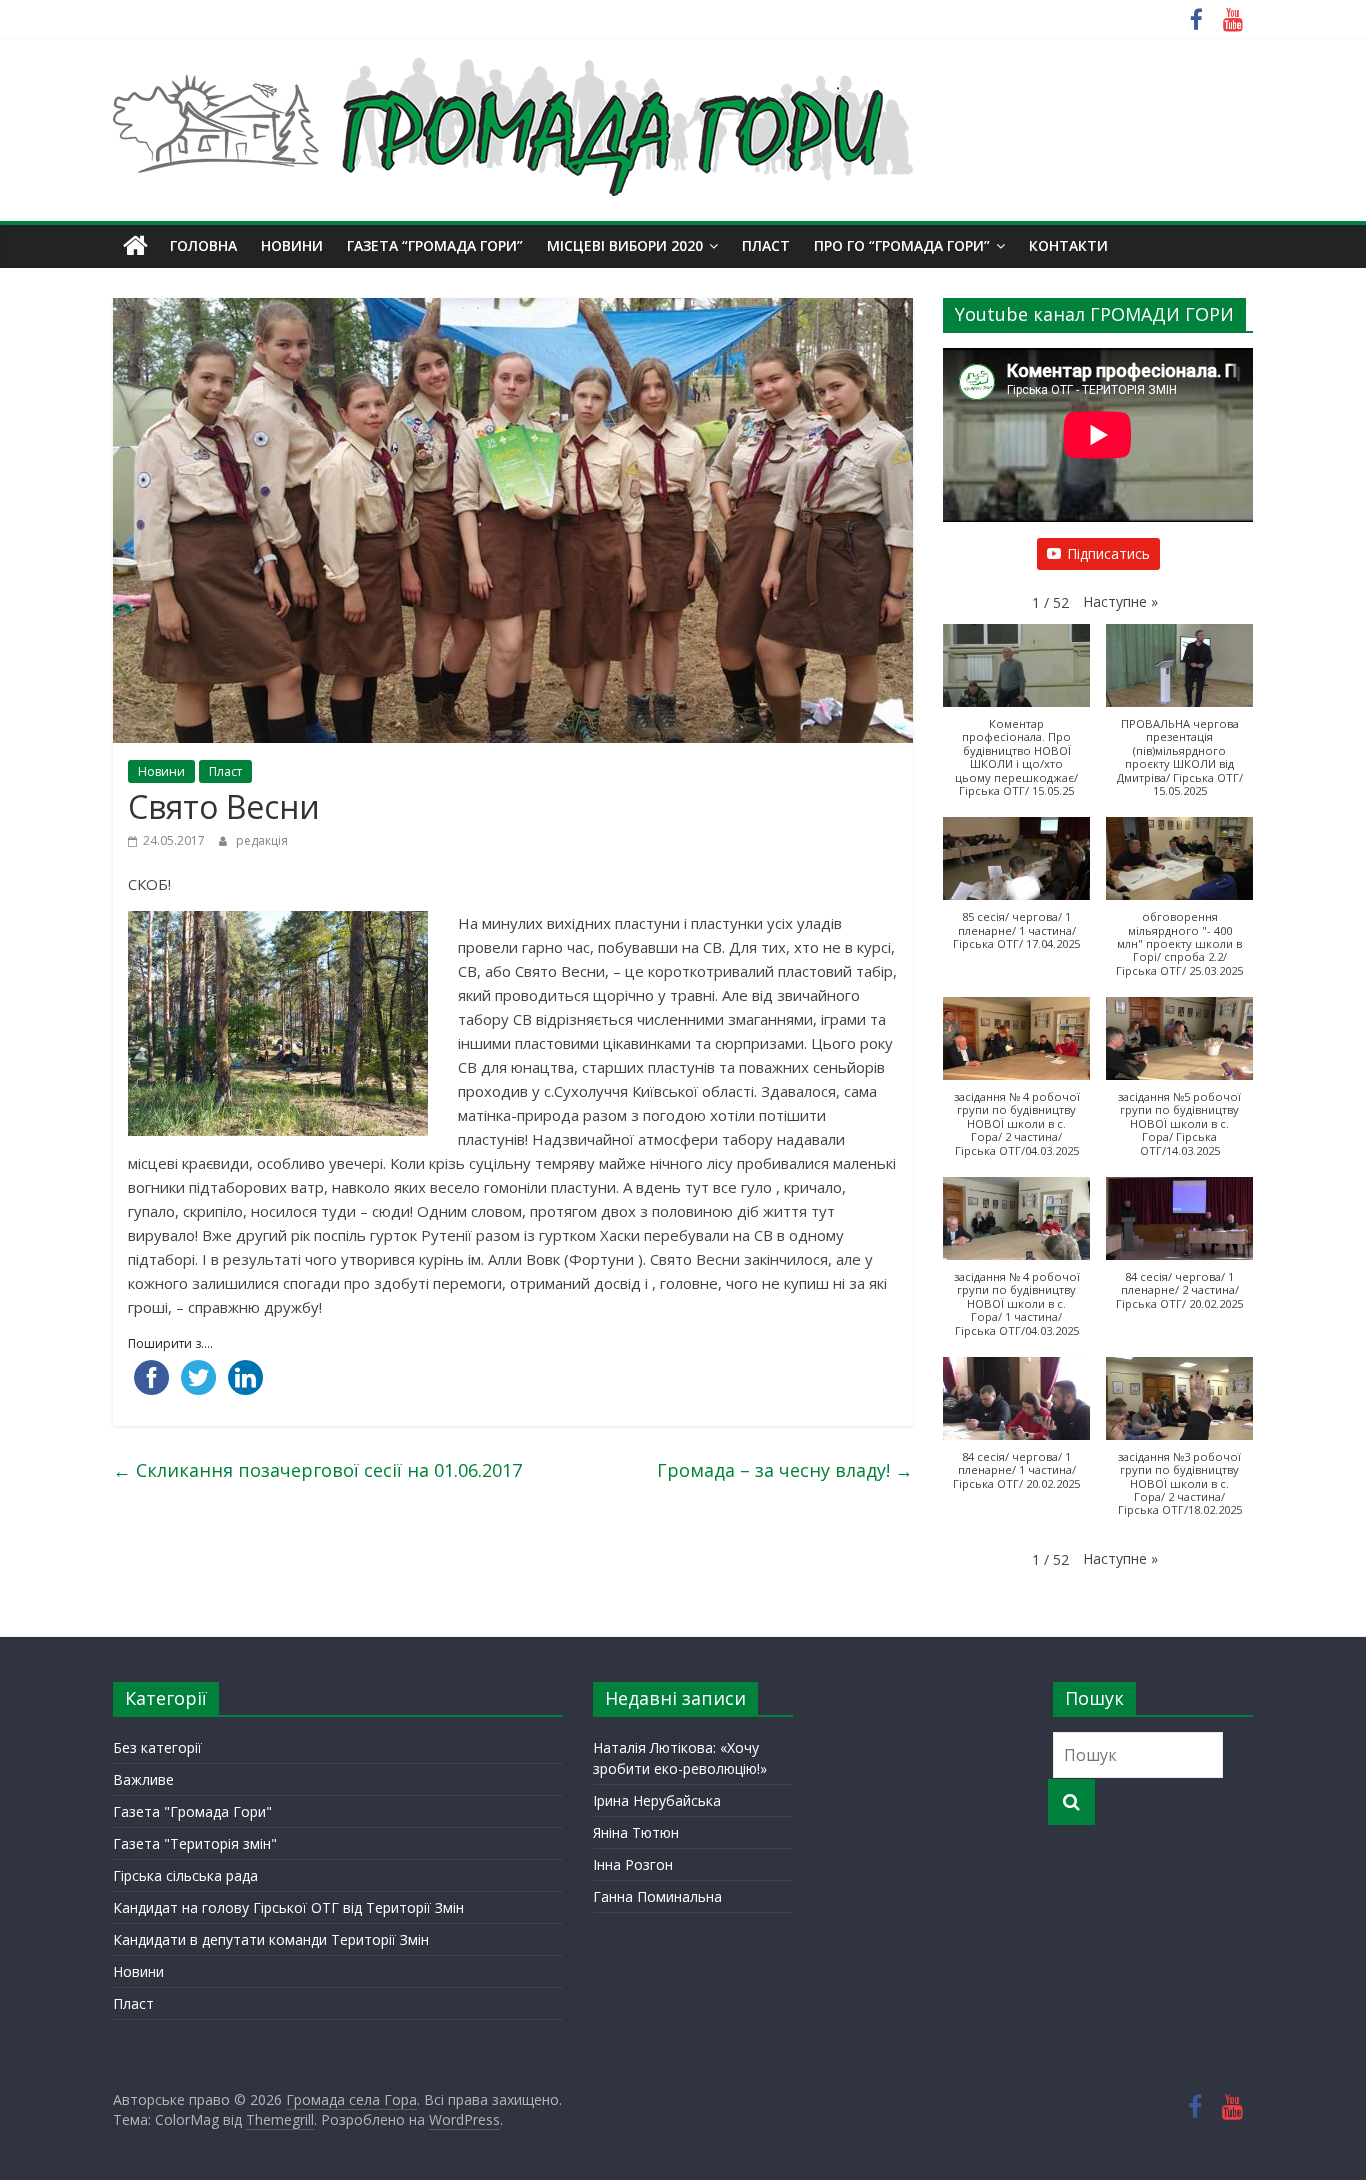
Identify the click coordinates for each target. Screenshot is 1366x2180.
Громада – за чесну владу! (785, 1470)
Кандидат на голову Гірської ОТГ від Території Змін (288, 1907)
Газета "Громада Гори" (192, 1811)
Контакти (1068, 245)
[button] (1120, 602)
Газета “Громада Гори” (435, 245)
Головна (203, 245)
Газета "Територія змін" (195, 1843)
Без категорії (157, 1747)
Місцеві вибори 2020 (625, 245)
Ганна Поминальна (657, 1896)
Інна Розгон (633, 1864)
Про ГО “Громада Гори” (902, 245)
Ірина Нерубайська (657, 1800)
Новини (292, 245)
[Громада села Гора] (135, 246)
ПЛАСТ (766, 245)
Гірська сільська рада (185, 1875)
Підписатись (1108, 553)
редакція (262, 840)
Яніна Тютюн (636, 1832)
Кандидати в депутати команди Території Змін (271, 1939)
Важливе (143, 1779)
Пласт (225, 771)
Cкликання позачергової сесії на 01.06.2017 (317, 1470)
